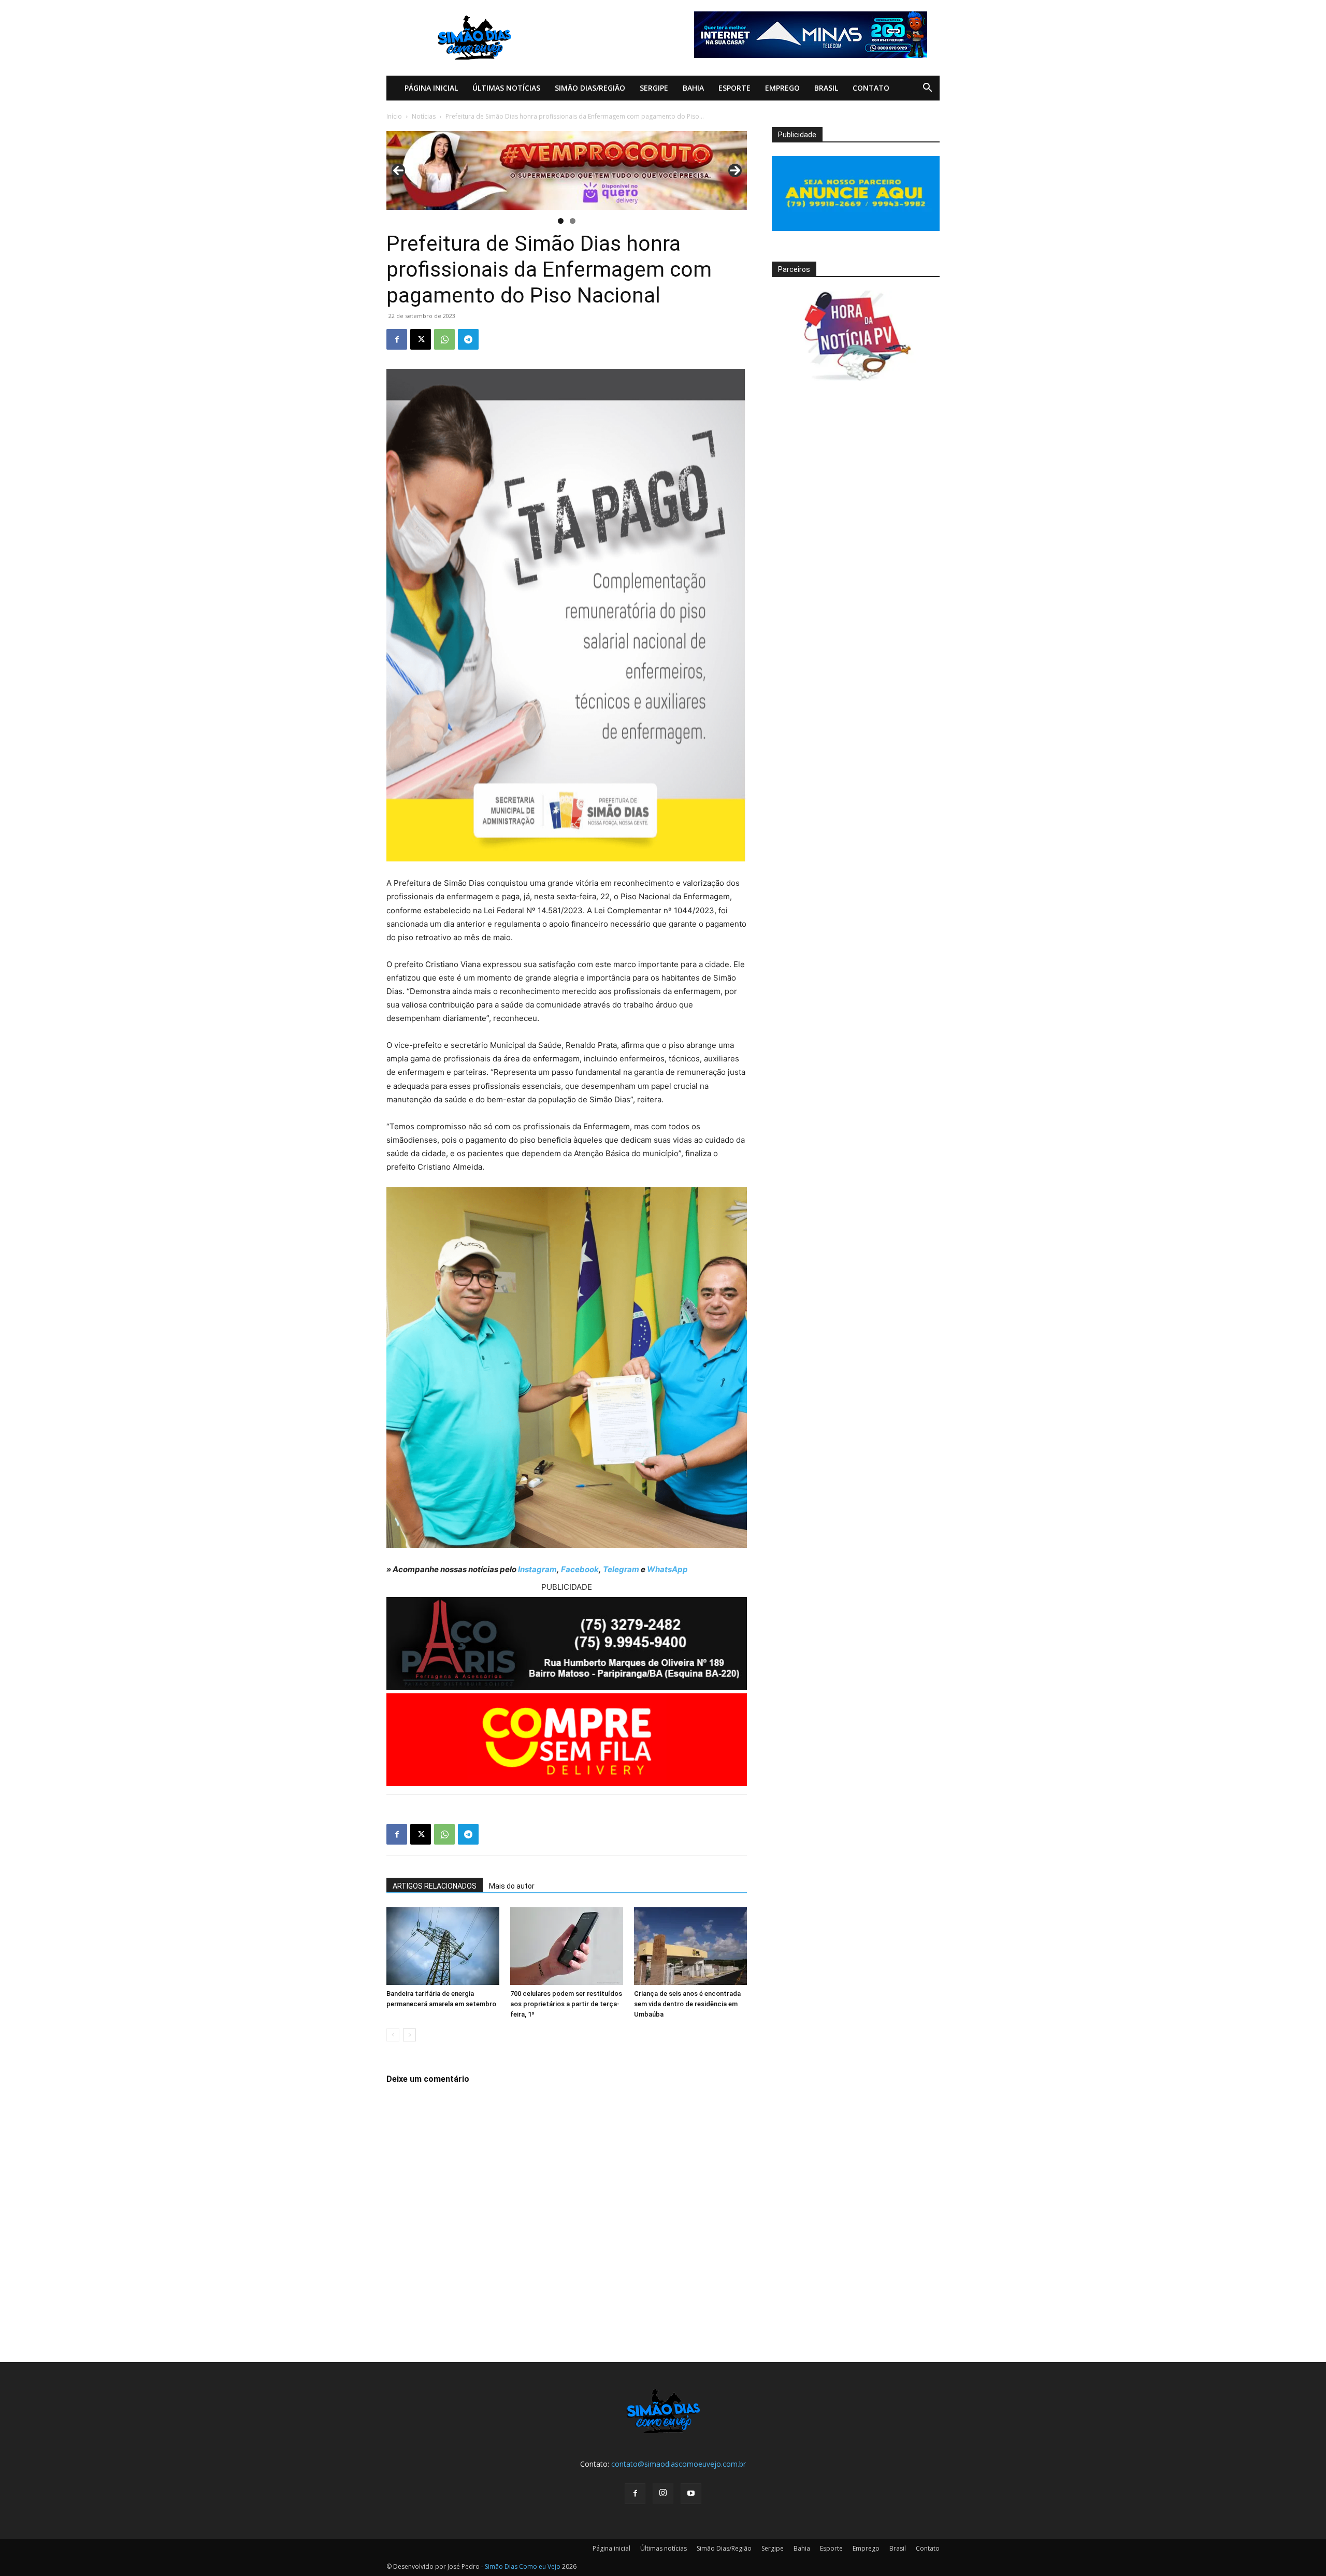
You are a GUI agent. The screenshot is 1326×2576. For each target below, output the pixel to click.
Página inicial (431, 88)
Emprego (782, 88)
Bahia (693, 88)
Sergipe (654, 88)
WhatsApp (667, 1569)
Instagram (537, 1569)
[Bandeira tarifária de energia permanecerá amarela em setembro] (443, 1946)
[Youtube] (691, 2494)
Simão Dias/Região (590, 88)
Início (394, 116)
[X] (421, 339)
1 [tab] (561, 221)
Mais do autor (512, 1886)
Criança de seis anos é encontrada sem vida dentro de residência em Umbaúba (687, 2004)
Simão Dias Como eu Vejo (523, 2566)
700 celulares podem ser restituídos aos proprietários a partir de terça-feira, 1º (566, 2004)
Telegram (621, 1569)
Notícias (424, 116)
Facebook (580, 1569)
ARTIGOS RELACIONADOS (435, 1886)
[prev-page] (393, 2035)
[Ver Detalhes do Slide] (567, 170)
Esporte (734, 88)
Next (735, 170)
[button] (927, 89)
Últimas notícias (506, 88)
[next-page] (409, 2035)
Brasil (826, 88)
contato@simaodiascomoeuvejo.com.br (679, 2464)
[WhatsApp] (444, 339)
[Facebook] (397, 339)
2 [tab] (573, 221)
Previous (398, 170)
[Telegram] (468, 339)
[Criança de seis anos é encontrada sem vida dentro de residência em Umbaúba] (690, 1946)
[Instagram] (663, 2493)
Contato (871, 88)
